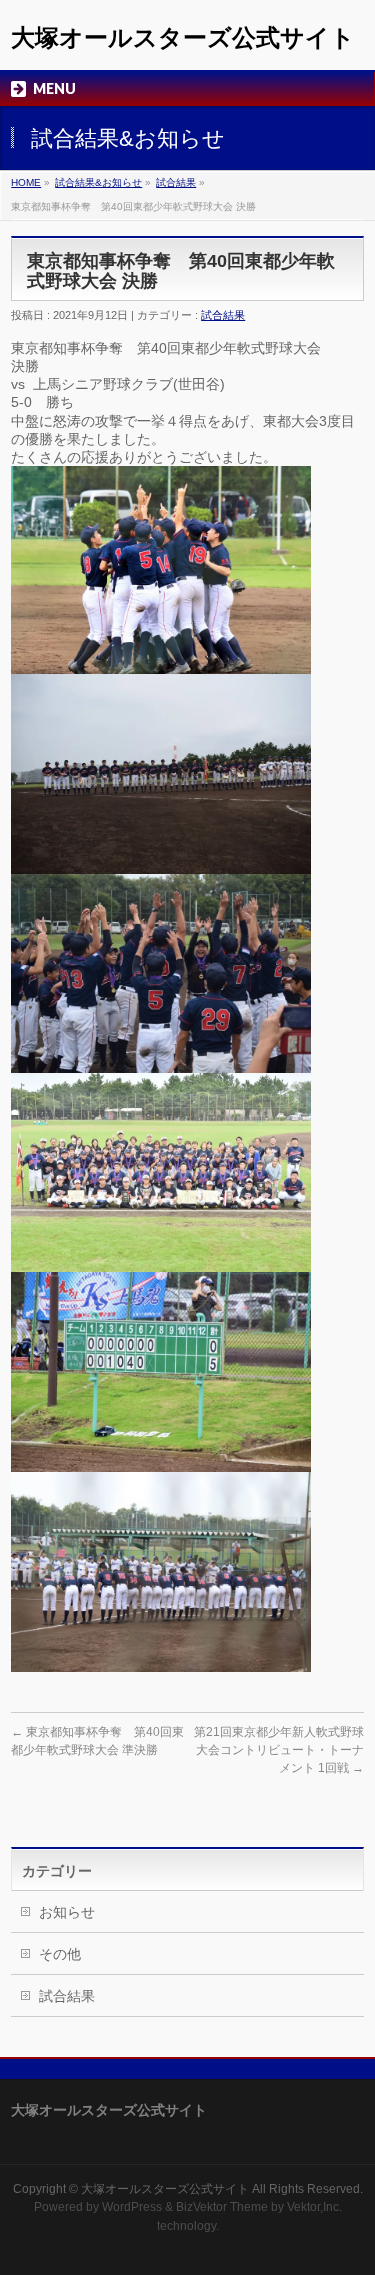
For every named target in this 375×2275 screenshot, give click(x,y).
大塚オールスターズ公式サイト (183, 37)
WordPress (132, 2207)
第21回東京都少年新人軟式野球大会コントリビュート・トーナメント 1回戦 (279, 1750)
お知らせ (67, 1912)
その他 (60, 1954)
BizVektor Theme (222, 2207)
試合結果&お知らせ (98, 182)
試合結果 (176, 182)
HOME (26, 182)
